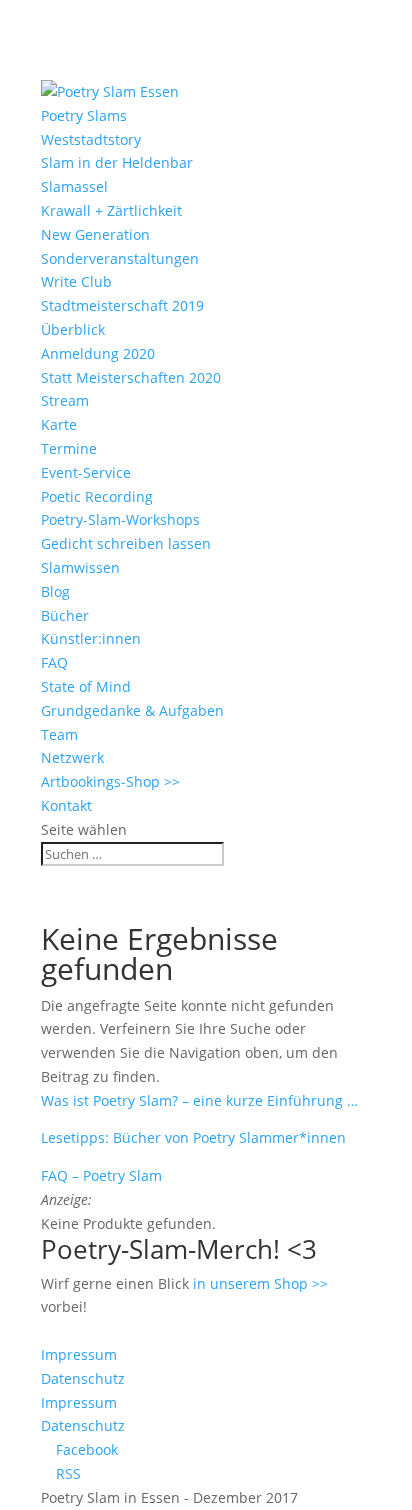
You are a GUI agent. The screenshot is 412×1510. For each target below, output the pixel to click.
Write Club (76, 281)
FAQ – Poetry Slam (101, 1175)
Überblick (73, 329)
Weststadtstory (91, 139)
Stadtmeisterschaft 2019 (122, 305)
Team (59, 734)
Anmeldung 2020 (98, 353)
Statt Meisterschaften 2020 (131, 377)
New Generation (95, 234)
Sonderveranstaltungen (120, 258)
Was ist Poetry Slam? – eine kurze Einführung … (199, 1100)
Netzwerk (72, 757)
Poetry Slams (84, 115)
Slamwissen (80, 567)
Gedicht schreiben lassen (126, 543)
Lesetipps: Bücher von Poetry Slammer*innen (193, 1137)
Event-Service (86, 472)
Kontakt (66, 805)
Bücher (65, 615)
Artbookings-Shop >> (110, 781)
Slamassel (74, 186)
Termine (69, 448)
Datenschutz (83, 1378)
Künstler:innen (91, 638)
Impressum (79, 1354)
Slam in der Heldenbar (117, 162)
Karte (59, 424)
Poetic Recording (97, 496)
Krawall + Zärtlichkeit (111, 210)
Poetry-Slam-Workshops (120, 519)
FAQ (54, 662)
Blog (55, 591)
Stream (65, 400)
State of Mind (86, 686)
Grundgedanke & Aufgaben (132, 710)
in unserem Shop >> (260, 1283)
